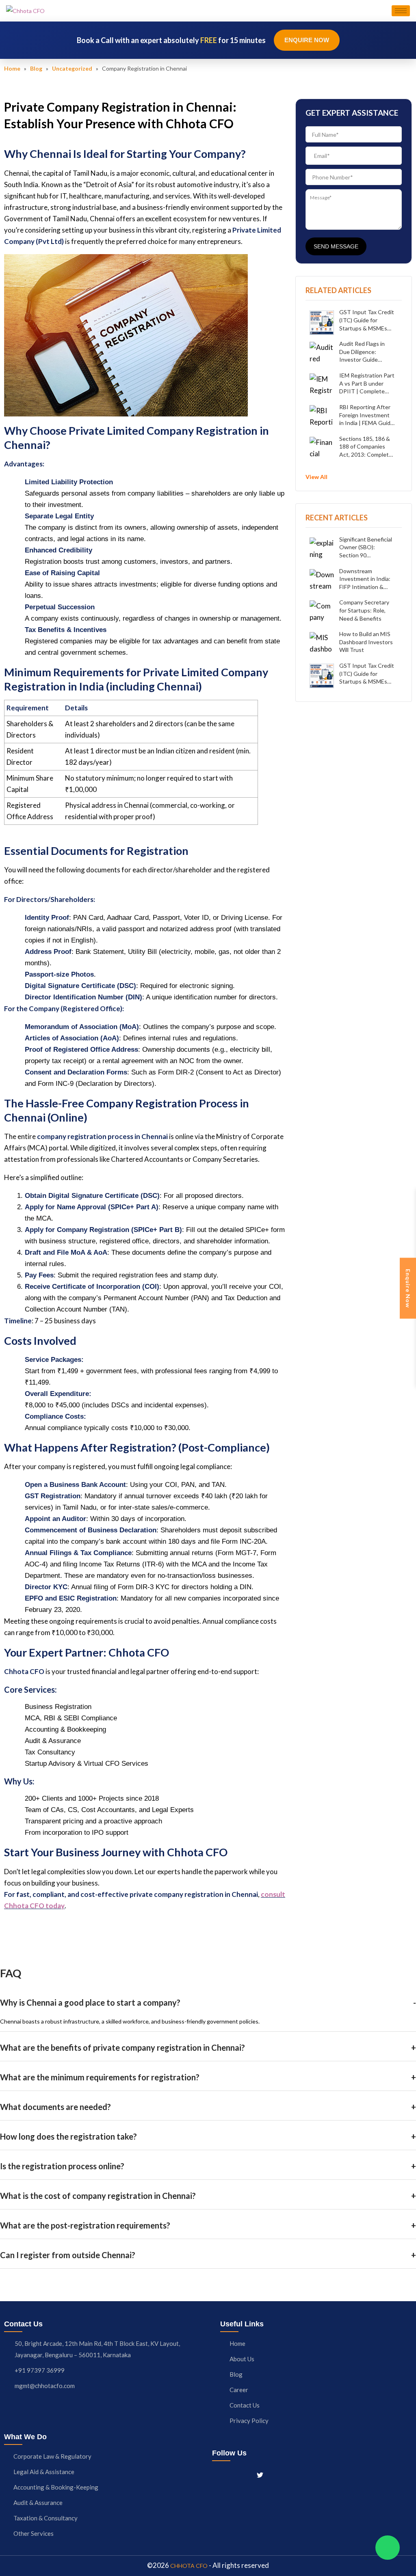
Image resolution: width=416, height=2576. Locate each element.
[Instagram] (231, 2475)
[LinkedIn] (245, 2475)
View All (316, 477)
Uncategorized (72, 68)
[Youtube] (275, 2475)
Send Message (336, 246)
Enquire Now (307, 40)
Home (12, 68)
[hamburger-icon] (401, 11)
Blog (36, 68)
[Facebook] (217, 2475)
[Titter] (260, 2475)
